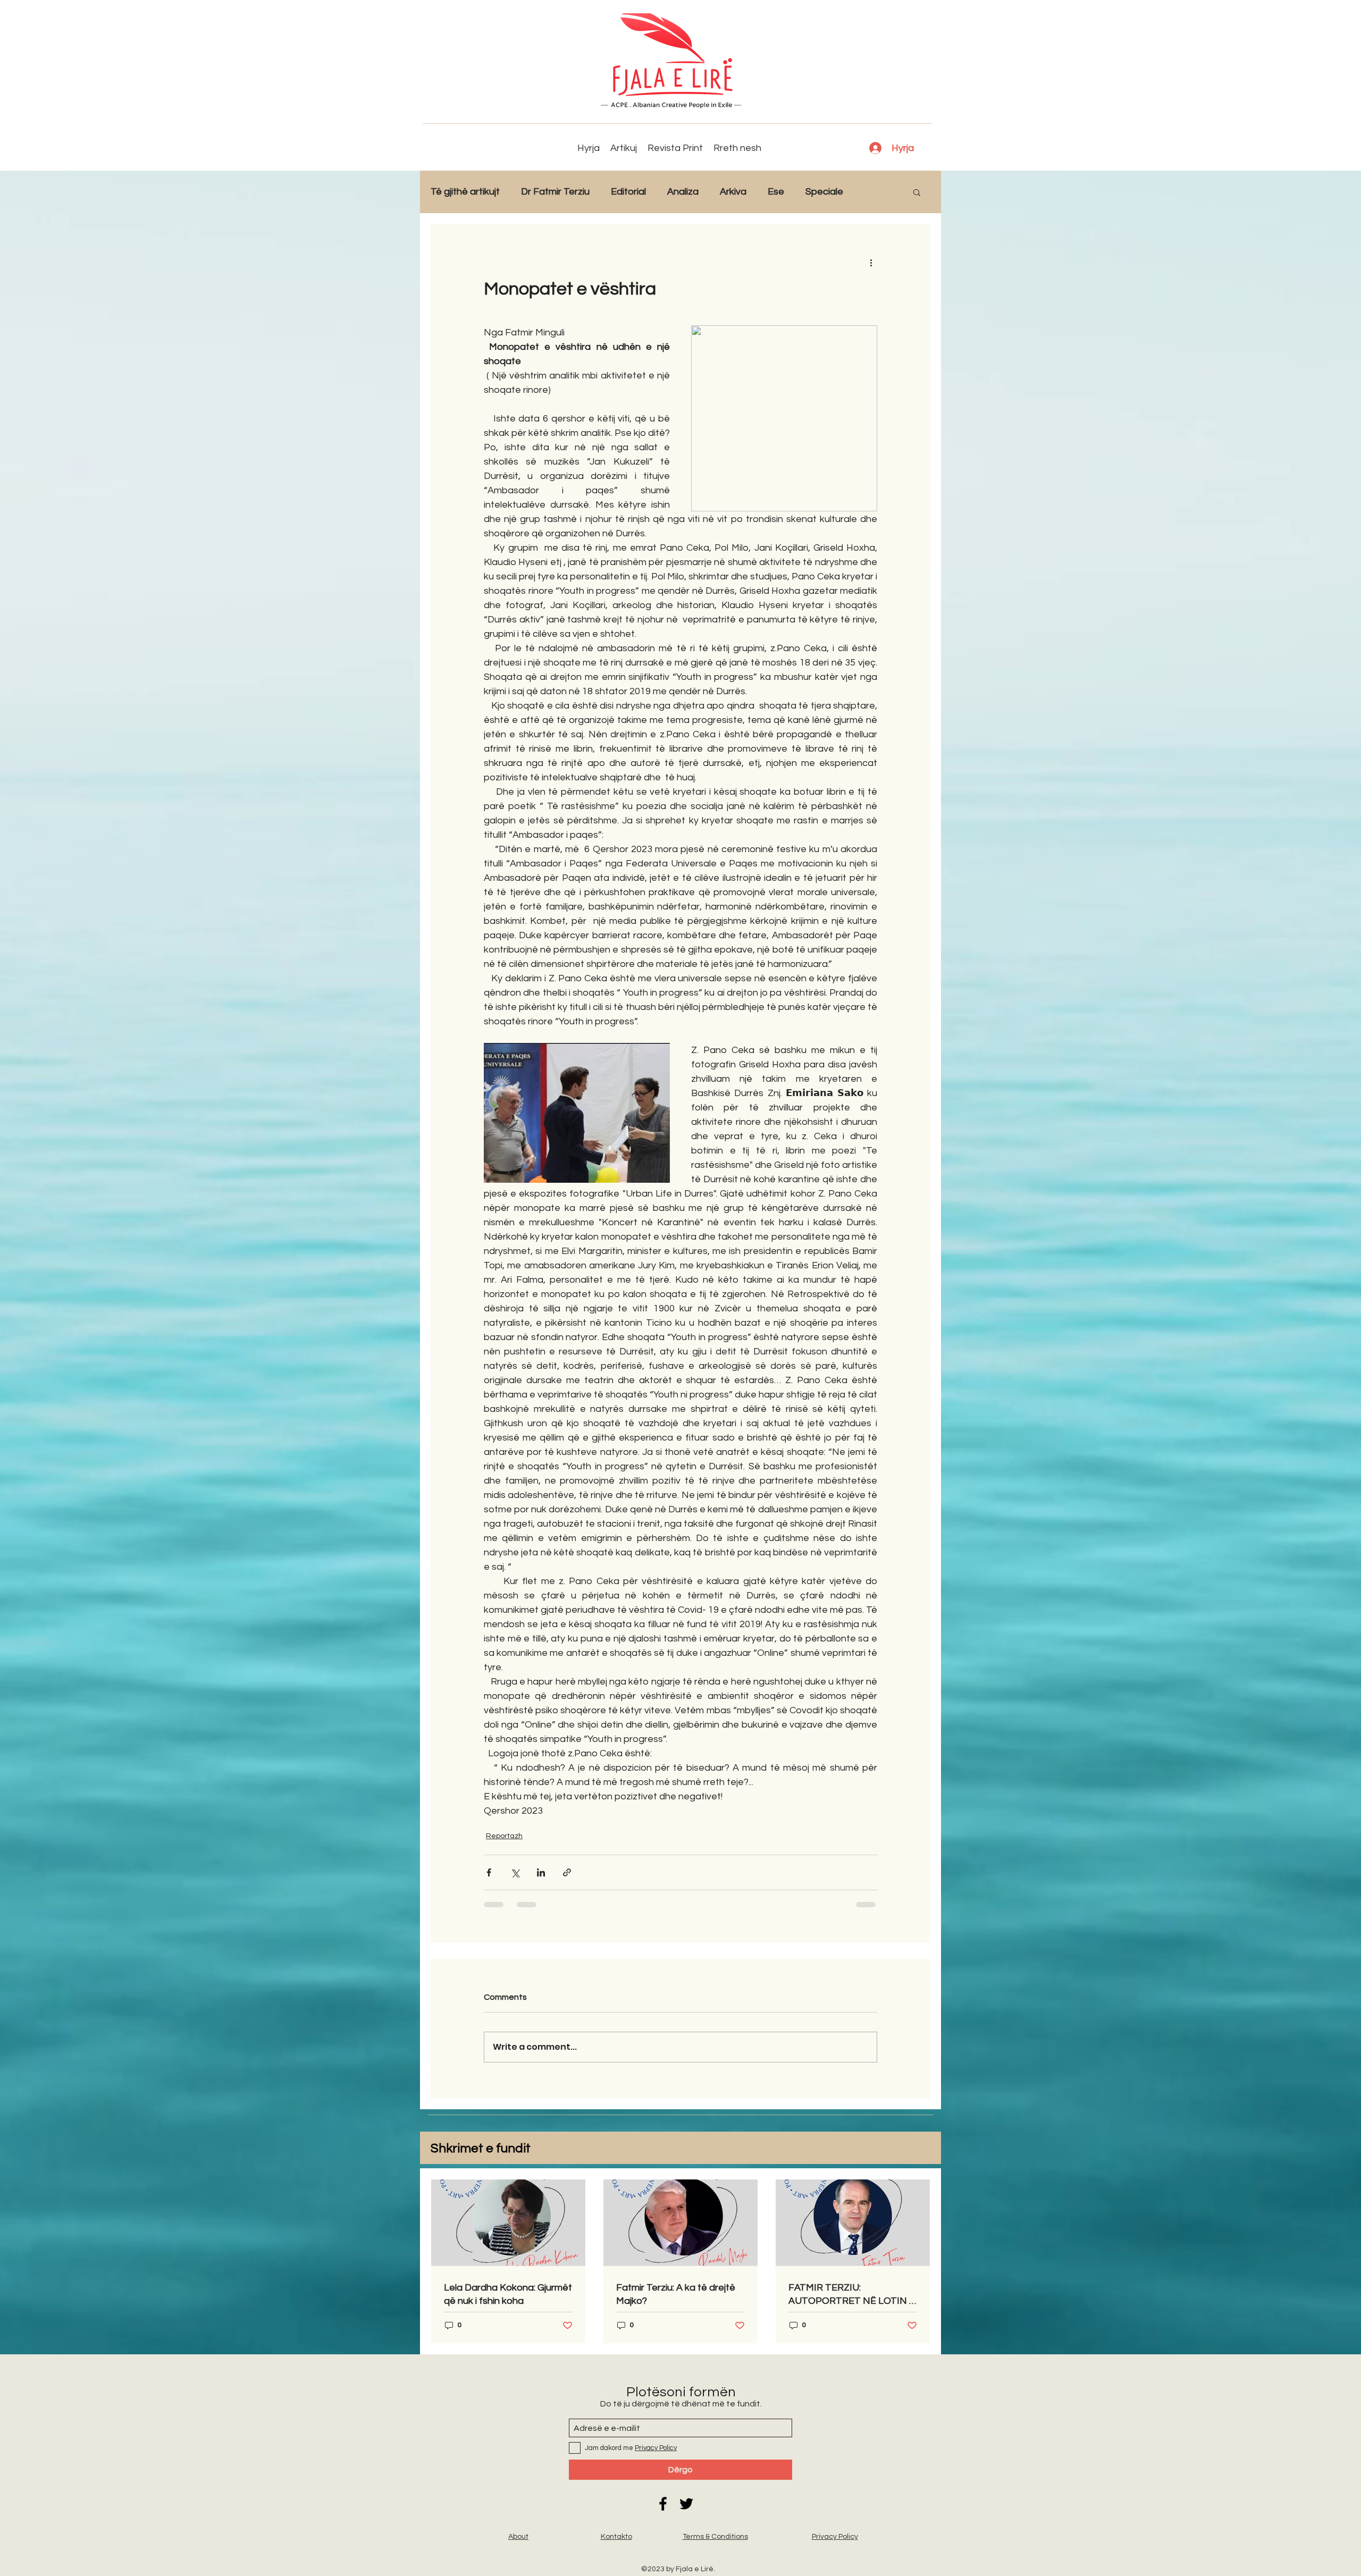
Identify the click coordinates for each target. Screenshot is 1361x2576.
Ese (776, 192)
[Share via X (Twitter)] (515, 1872)
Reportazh (504, 1836)
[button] (917, 192)
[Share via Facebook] (489, 1872)
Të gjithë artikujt (465, 192)
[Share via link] (567, 1872)
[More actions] (871, 262)
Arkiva (733, 192)
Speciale (824, 192)
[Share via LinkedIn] (541, 1872)
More (876, 192)
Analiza (683, 192)
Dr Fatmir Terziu (555, 192)
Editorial (628, 192)
